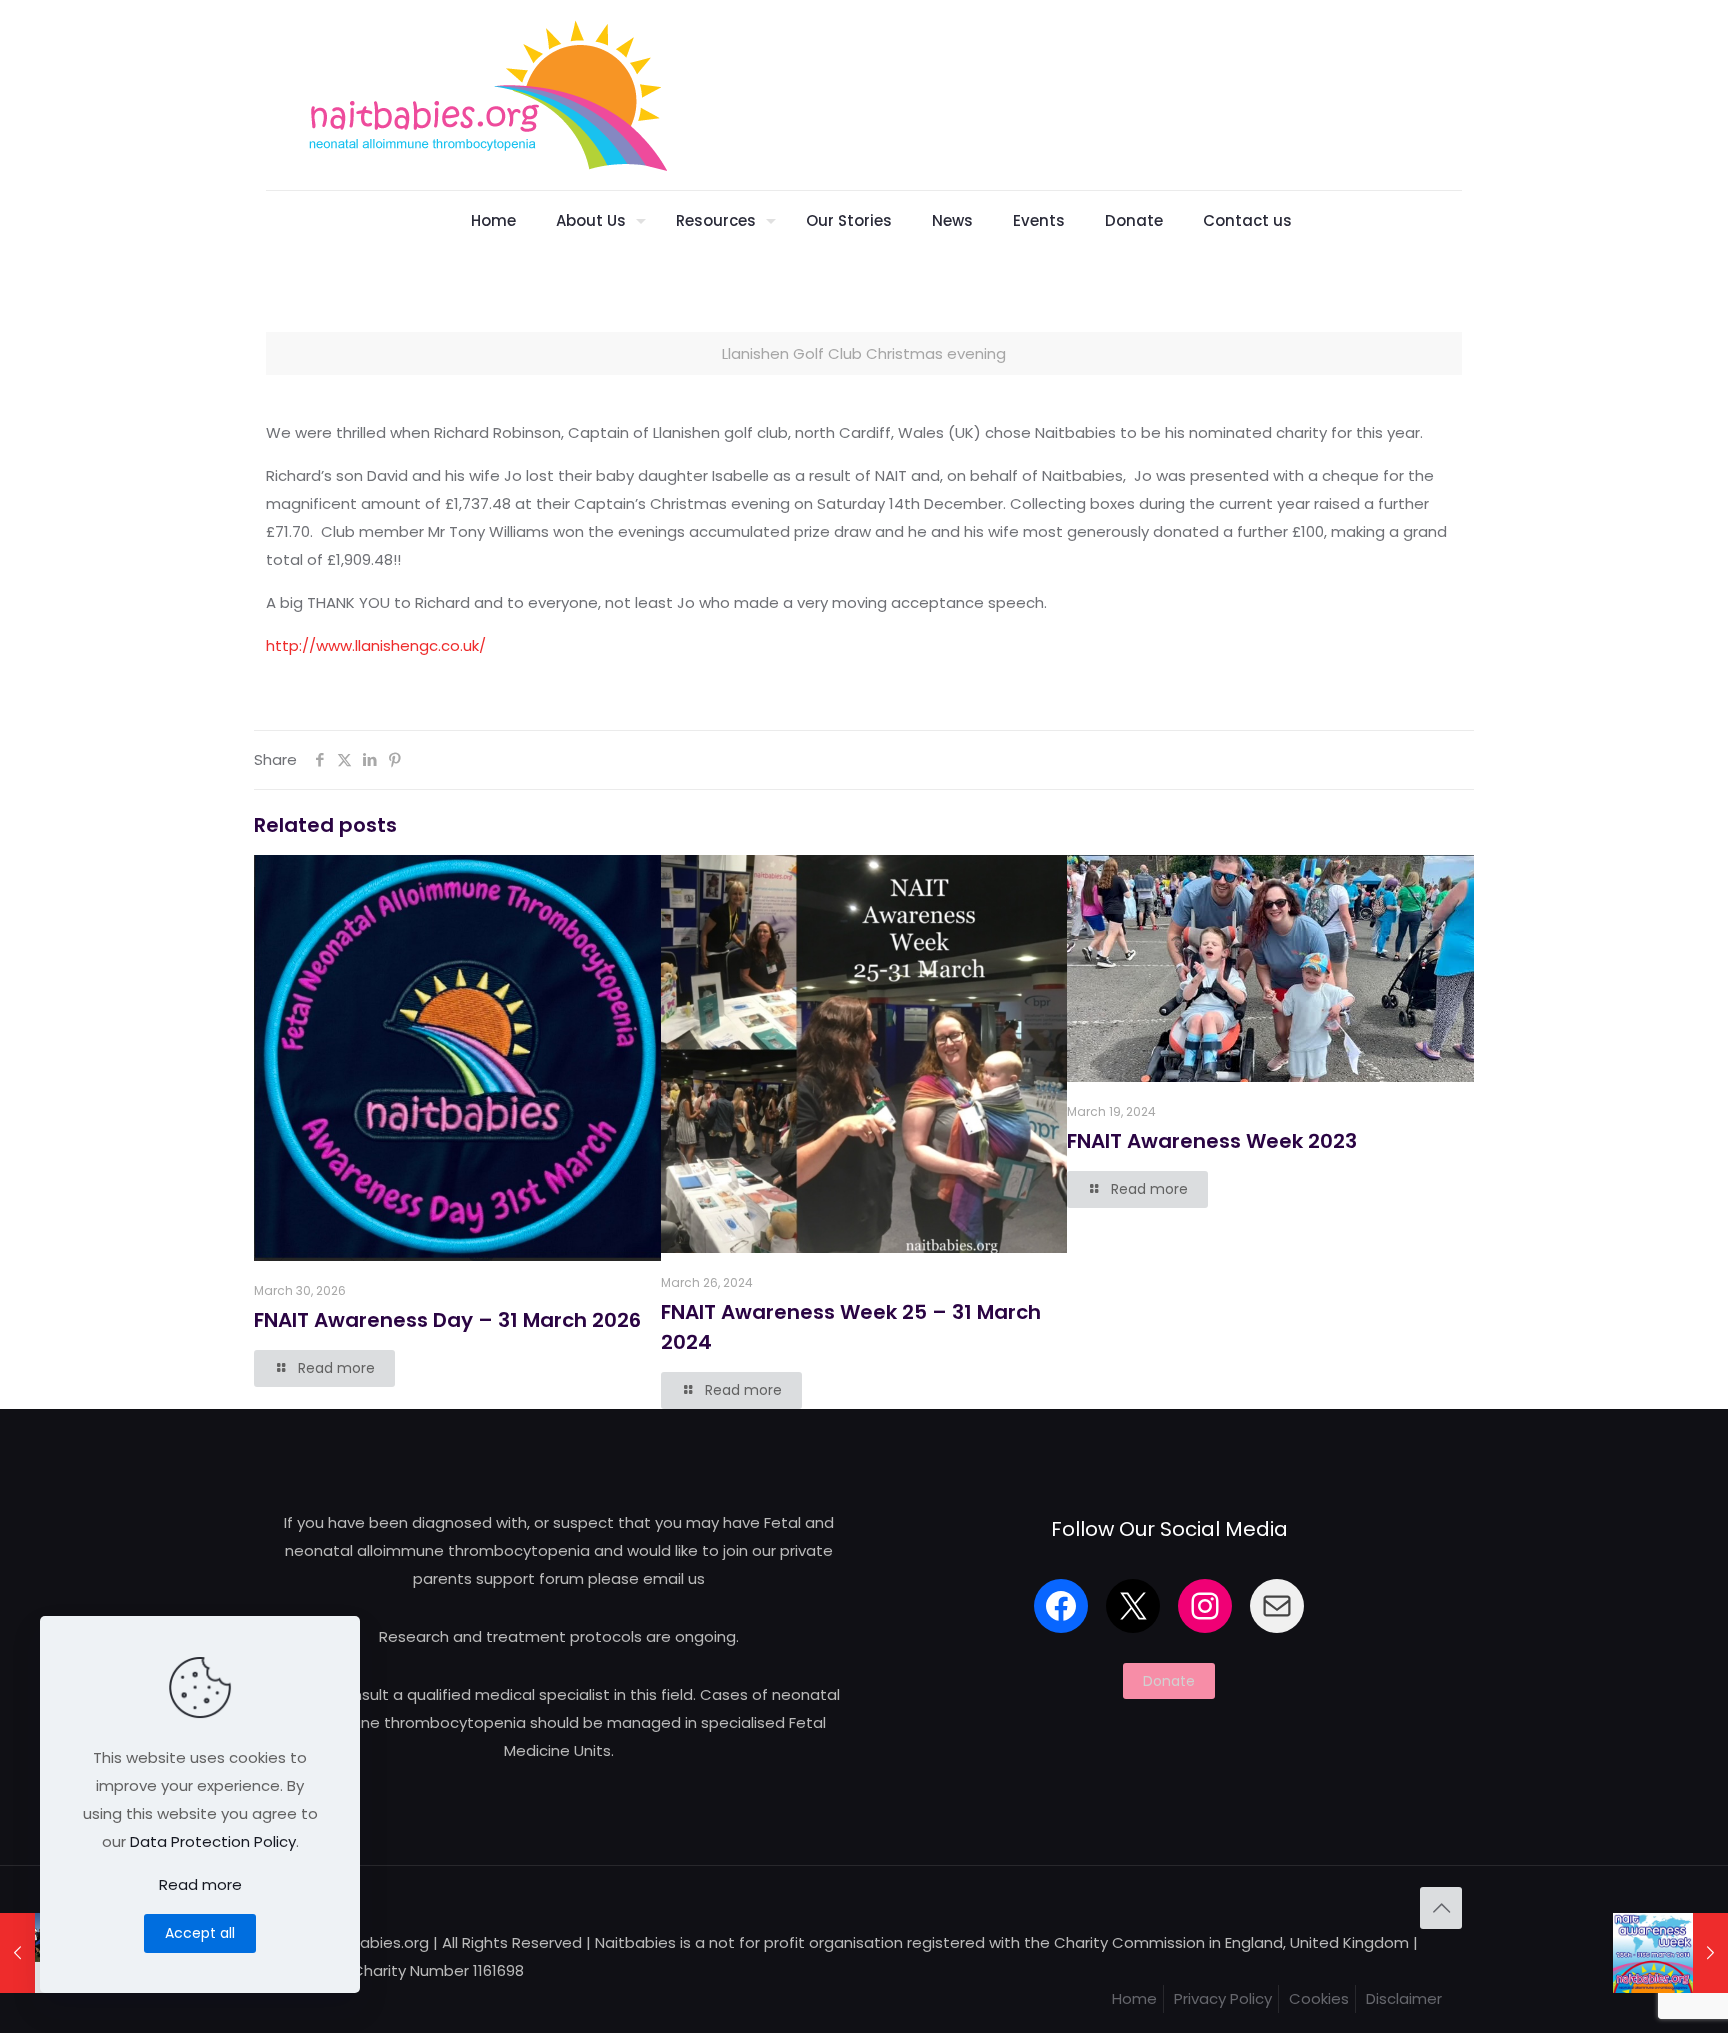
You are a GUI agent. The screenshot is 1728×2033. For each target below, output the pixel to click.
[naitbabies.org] (487, 95)
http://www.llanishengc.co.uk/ (376, 645)
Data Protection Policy (213, 1841)
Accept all (200, 1933)
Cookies (1319, 1998)
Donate (1169, 1681)
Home (1134, 1998)
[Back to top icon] (1441, 1908)
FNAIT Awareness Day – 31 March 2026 (447, 1320)
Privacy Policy (1223, 1998)
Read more (200, 1884)
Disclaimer (1404, 1998)
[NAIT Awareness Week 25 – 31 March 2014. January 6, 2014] (1670, 1953)
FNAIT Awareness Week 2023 (1212, 1141)
